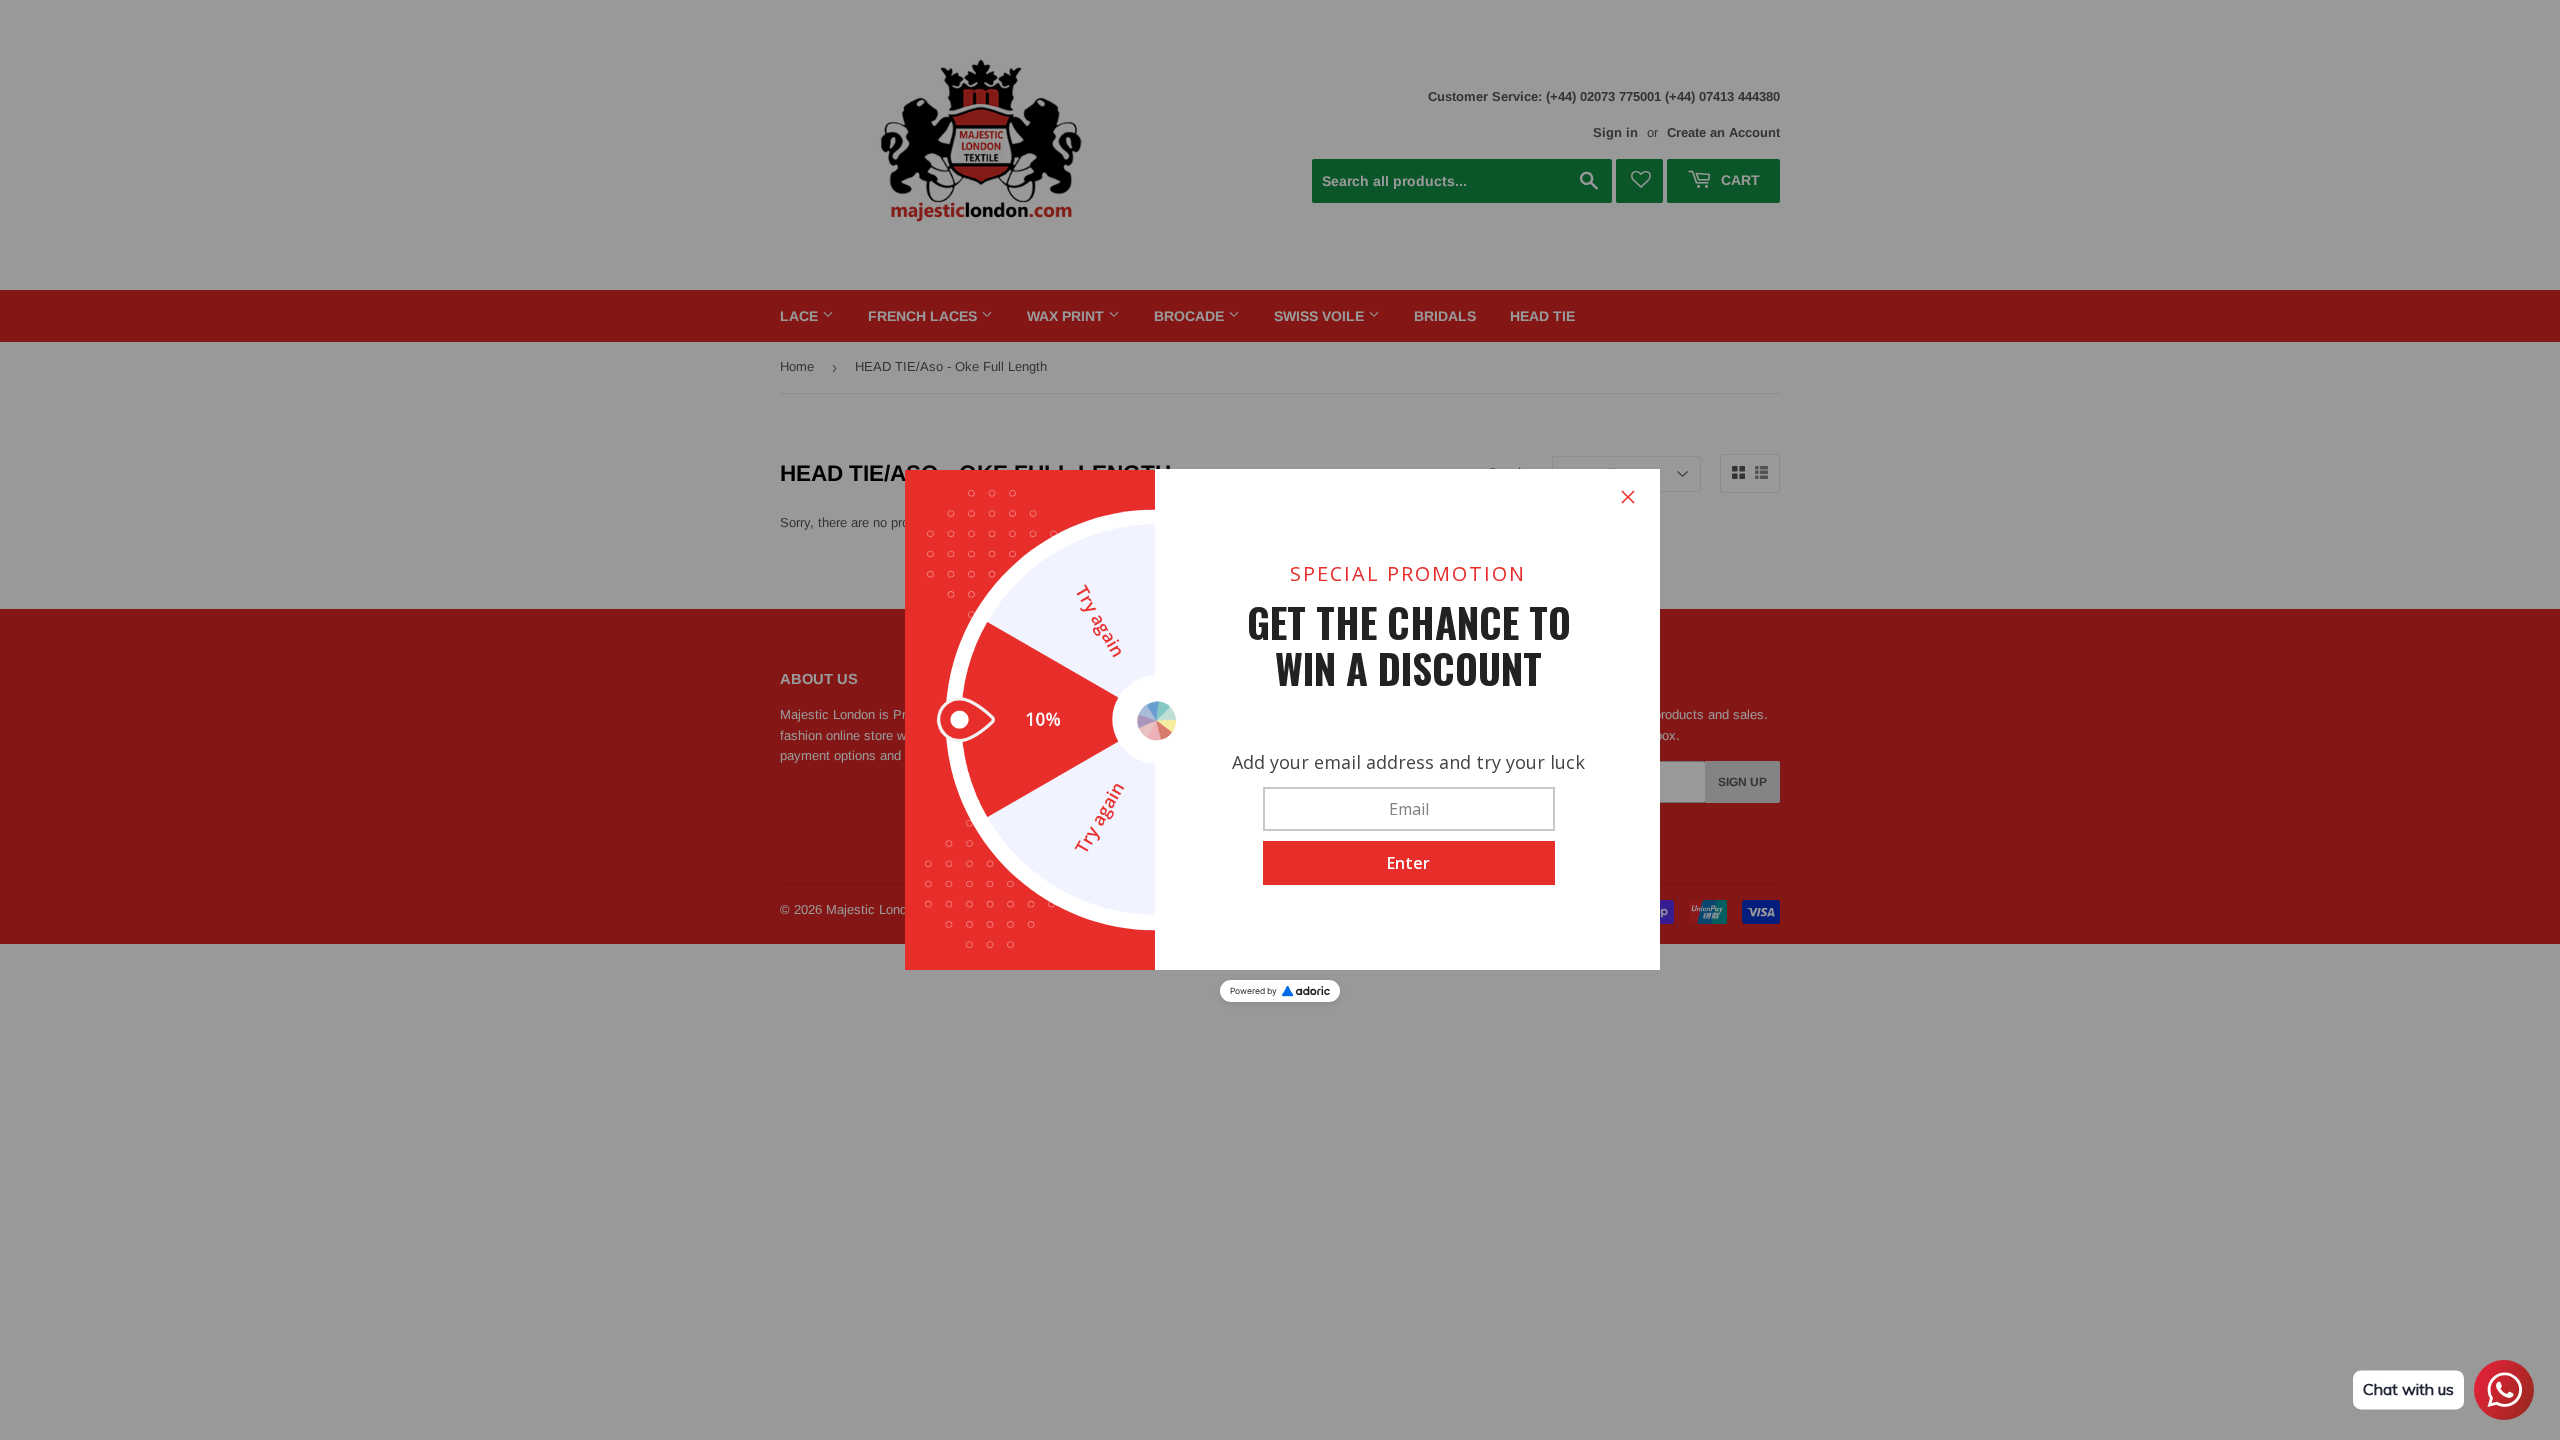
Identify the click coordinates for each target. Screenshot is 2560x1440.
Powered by (1253, 991)
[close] (1628, 497)
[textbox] (1409, 809)
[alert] (1280, 720)
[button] (1409, 863)
